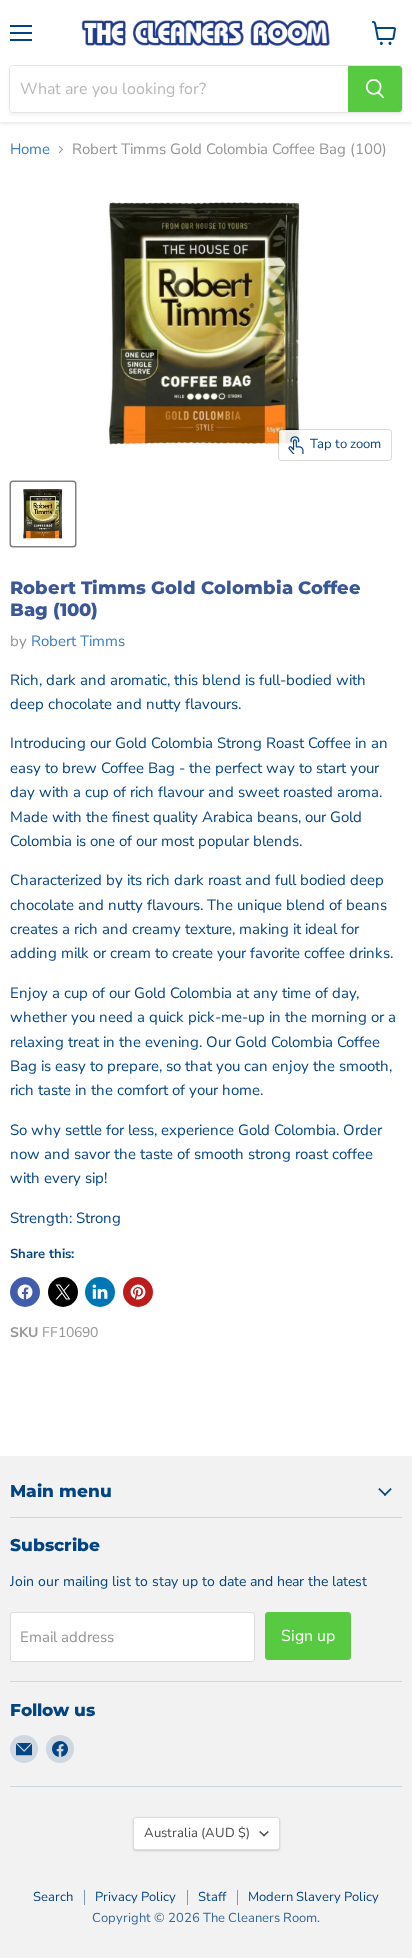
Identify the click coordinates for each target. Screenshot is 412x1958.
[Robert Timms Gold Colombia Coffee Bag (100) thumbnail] (43, 514)
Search (53, 1897)
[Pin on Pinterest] (138, 1292)
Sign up (308, 1636)
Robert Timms (78, 641)
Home (30, 149)
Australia (197, 1833)
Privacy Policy (135, 1897)
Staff (212, 1897)
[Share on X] (63, 1292)
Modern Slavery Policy (313, 1897)
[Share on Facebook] (25, 1292)
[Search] (375, 89)
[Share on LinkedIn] (100, 1292)
